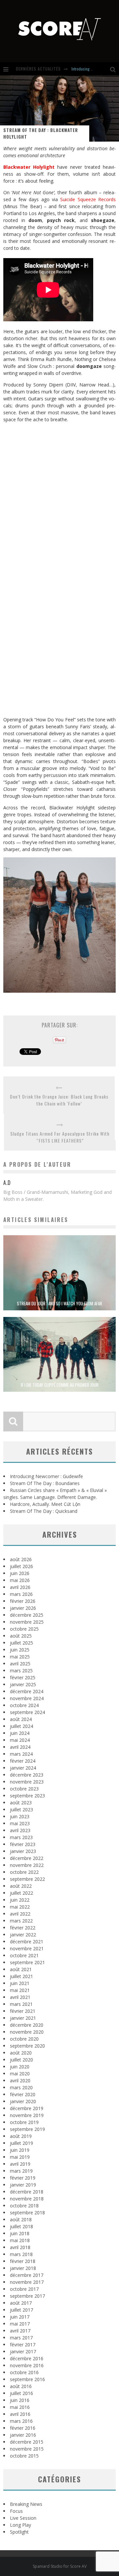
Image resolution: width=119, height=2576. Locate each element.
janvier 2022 (23, 1935)
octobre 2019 (24, 2122)
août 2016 (21, 2386)
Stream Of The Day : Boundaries (45, 1483)
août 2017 (21, 2303)
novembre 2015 (27, 2449)
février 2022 (23, 1928)
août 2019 (21, 2136)
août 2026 (21, 1559)
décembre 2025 (27, 1615)
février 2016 (23, 2428)
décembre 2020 (27, 2025)
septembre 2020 (27, 2046)
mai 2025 (20, 1657)
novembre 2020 (27, 2032)
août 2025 (21, 1636)
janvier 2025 (23, 1684)
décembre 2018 (27, 2192)
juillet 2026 (21, 1566)
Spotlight (19, 2532)
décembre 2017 (27, 2275)
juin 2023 (20, 1816)
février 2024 (23, 1761)
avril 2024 (20, 1747)
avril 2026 (20, 1587)
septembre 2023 (27, 1796)
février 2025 (23, 1677)
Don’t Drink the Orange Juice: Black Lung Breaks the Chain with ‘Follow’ (59, 1100)
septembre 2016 (27, 2379)
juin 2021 (20, 1983)
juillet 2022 (21, 1893)
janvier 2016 (23, 2435)
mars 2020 (21, 2087)
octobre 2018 (24, 2206)
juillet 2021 (21, 1976)
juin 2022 (20, 1900)
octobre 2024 (24, 1705)
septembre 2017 (27, 2296)
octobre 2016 (24, 2372)
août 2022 (21, 1886)
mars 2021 (21, 2004)
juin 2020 (20, 2067)
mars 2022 (21, 1921)
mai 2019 (20, 2157)
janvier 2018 (23, 2268)
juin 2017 (20, 2317)
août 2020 (21, 2053)
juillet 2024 (21, 1726)
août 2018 (21, 2219)
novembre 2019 (27, 2115)
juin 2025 (20, 1650)
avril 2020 (20, 2080)
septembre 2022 (27, 1879)
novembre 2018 (27, 2199)
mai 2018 (20, 2240)
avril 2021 (20, 1997)
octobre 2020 (24, 2039)
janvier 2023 (23, 1851)
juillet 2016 (21, 2393)
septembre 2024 (27, 1712)
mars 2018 (21, 2254)
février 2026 (23, 1601)
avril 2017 (20, 2331)
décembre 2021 (27, 1942)
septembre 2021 (27, 1962)
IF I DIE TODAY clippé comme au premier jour (60, 1385)
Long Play (20, 2525)
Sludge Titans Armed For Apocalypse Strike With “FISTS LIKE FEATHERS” (60, 1137)
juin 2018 (20, 2233)
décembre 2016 (27, 2358)
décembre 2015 (27, 2442)
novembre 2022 (27, 1865)
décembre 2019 (27, 2108)
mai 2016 (20, 2407)
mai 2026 (20, 1580)
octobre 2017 (24, 2289)
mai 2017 (20, 2324)
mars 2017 (21, 2338)
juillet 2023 (21, 1809)
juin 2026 (20, 1573)
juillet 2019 (21, 2143)
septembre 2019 (27, 2129)
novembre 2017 (27, 2282)
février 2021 (23, 2011)
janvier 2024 (23, 1768)
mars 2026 (21, 1594)
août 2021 (21, 1969)
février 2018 (23, 2261)
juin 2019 (20, 2150)
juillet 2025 (21, 1643)
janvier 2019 (23, 2185)
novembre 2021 (27, 1948)
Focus (16, 2511)
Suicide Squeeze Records (88, 199)
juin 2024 (20, 1733)
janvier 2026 (23, 1608)
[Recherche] (115, 69)
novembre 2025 (27, 1622)
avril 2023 (20, 1830)
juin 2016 (20, 2400)
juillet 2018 (21, 2226)
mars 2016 (21, 2421)
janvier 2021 (23, 2018)
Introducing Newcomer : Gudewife (46, 1476)
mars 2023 (21, 1837)
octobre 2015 (24, 2456)
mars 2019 (21, 2171)
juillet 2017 (21, 2310)
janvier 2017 (23, 2351)
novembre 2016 (27, 2365)
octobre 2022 (24, 1872)
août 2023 (21, 1803)
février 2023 (23, 1844)
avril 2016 (20, 2414)
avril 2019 (20, 2164)
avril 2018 (20, 2247)
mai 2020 (20, 2074)
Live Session (23, 2518)
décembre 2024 (27, 1691)
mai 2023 (20, 1823)
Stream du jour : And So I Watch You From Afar (59, 1303)
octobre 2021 (24, 1955)
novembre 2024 (27, 1698)
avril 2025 (20, 1664)
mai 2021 (20, 1990)
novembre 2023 (27, 1782)
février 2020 (23, 2094)
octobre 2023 (24, 1789)
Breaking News (26, 2504)
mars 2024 (21, 1754)
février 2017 (23, 2345)
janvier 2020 (23, 2101)
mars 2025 (21, 1671)
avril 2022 (20, 1914)
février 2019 (23, 2178)
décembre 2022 (27, 1858)
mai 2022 (20, 1907)
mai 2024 (20, 1740)
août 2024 (21, 1719)
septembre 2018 (27, 2213)
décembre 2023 (27, 1775)
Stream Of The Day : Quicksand (44, 1511)
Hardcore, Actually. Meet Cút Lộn (45, 1504)
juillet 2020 (21, 2060)
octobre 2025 (24, 1629)
